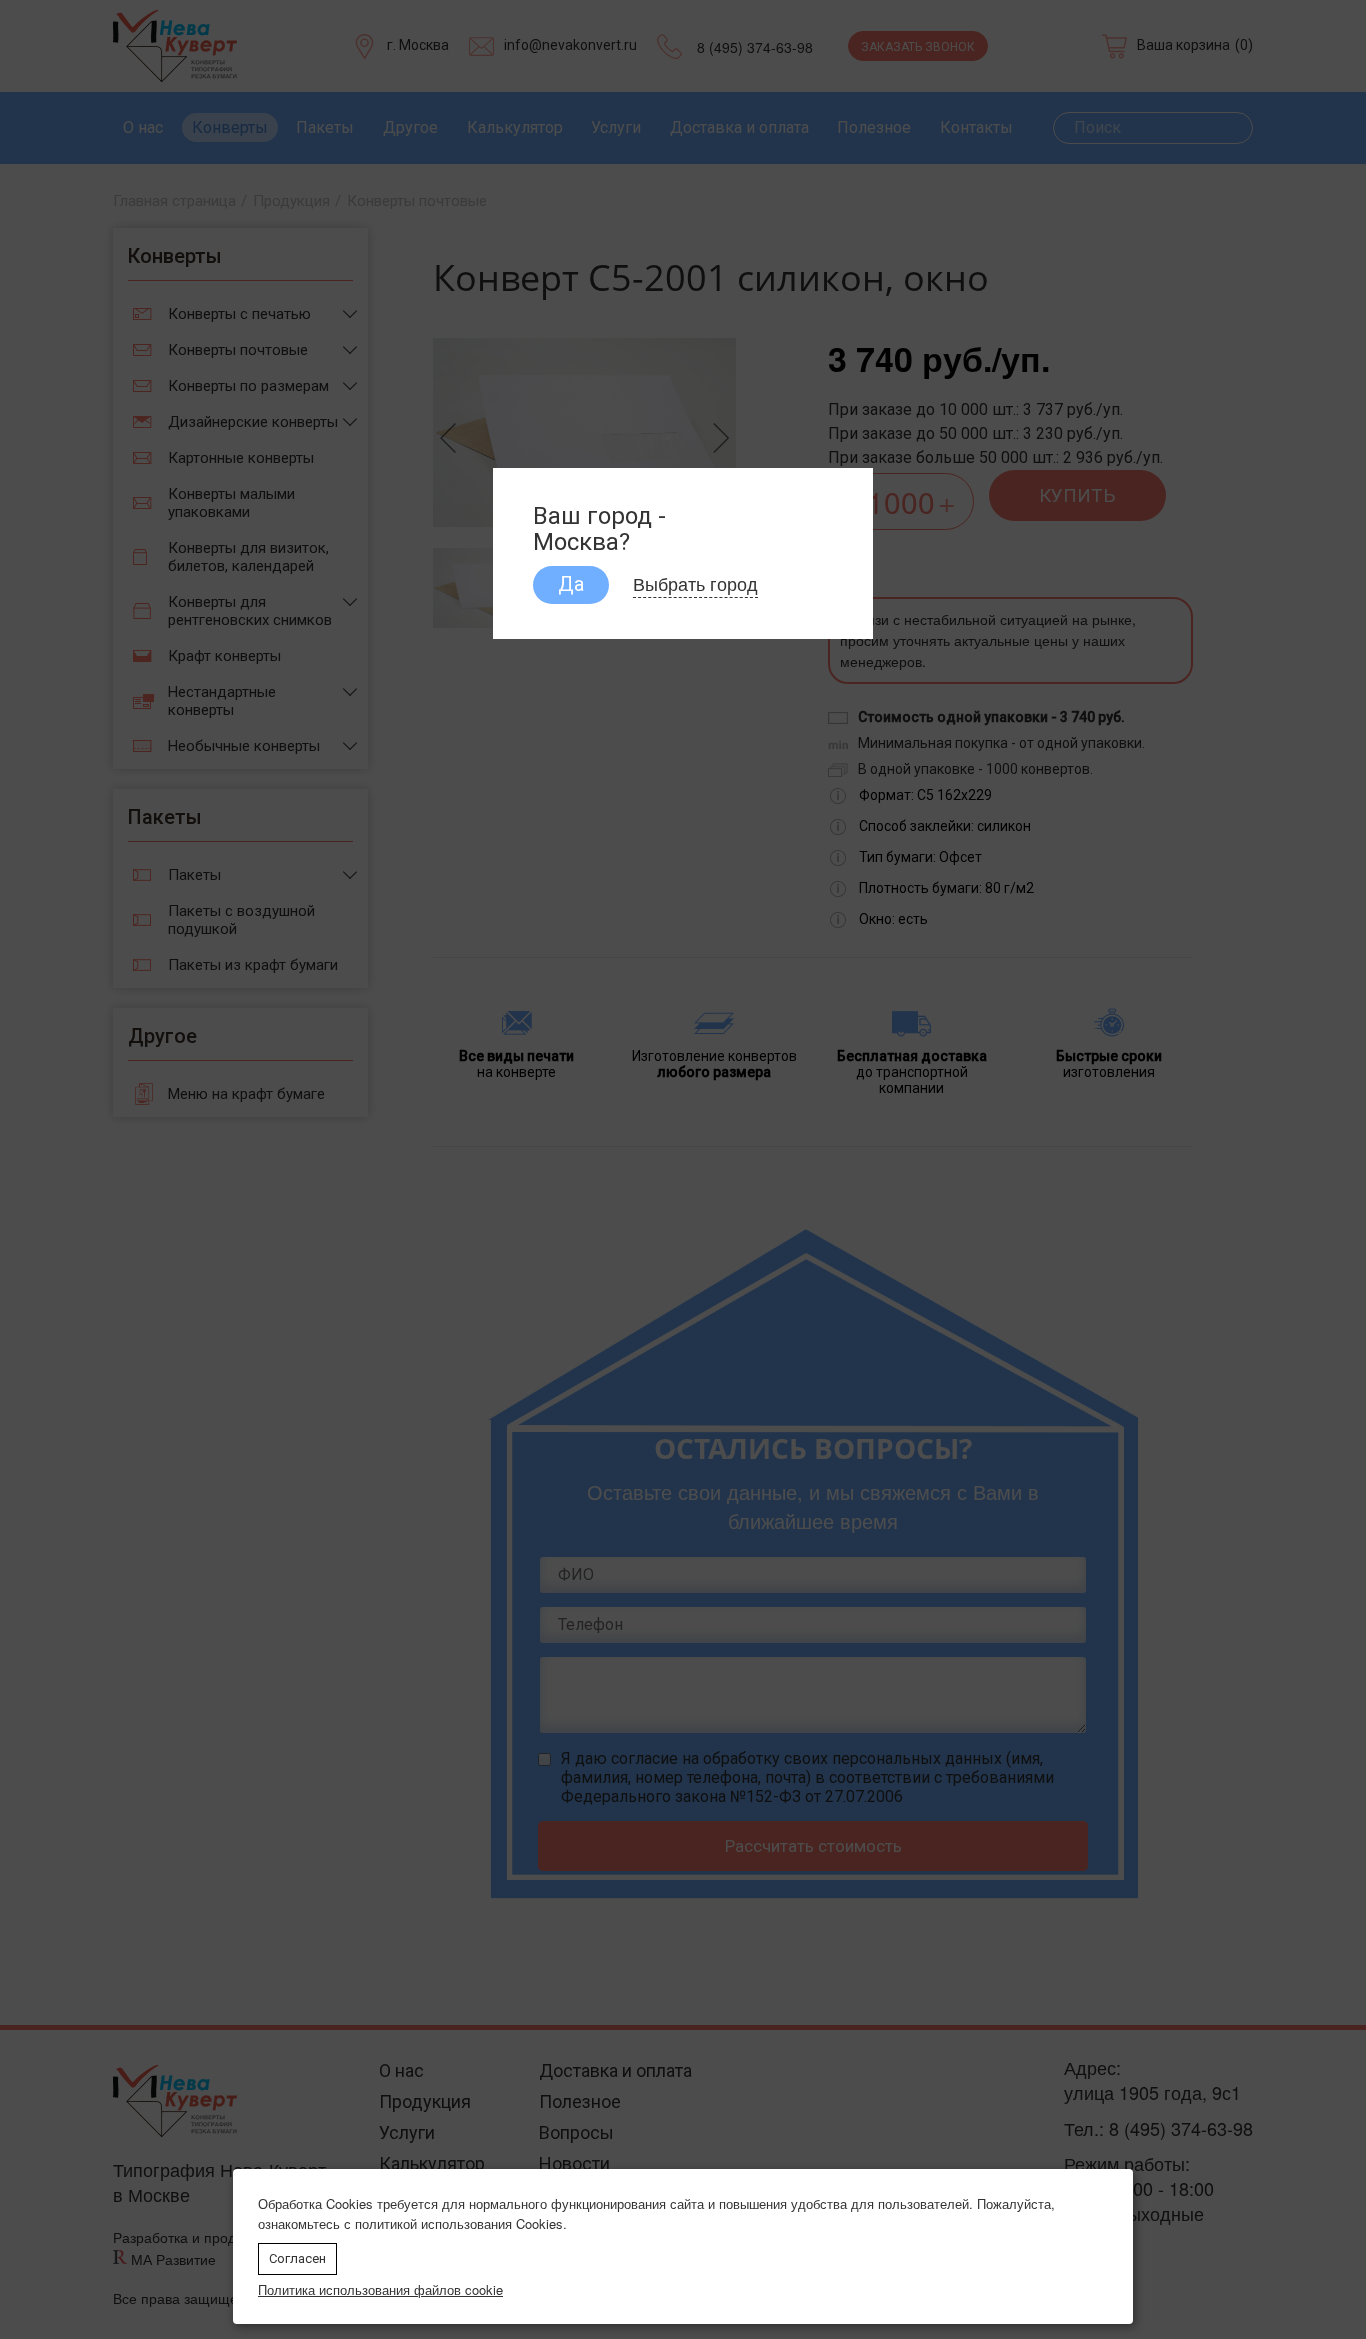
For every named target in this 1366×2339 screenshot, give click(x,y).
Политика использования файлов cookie (380, 2289)
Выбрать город (695, 583)
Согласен (297, 2258)
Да (571, 584)
